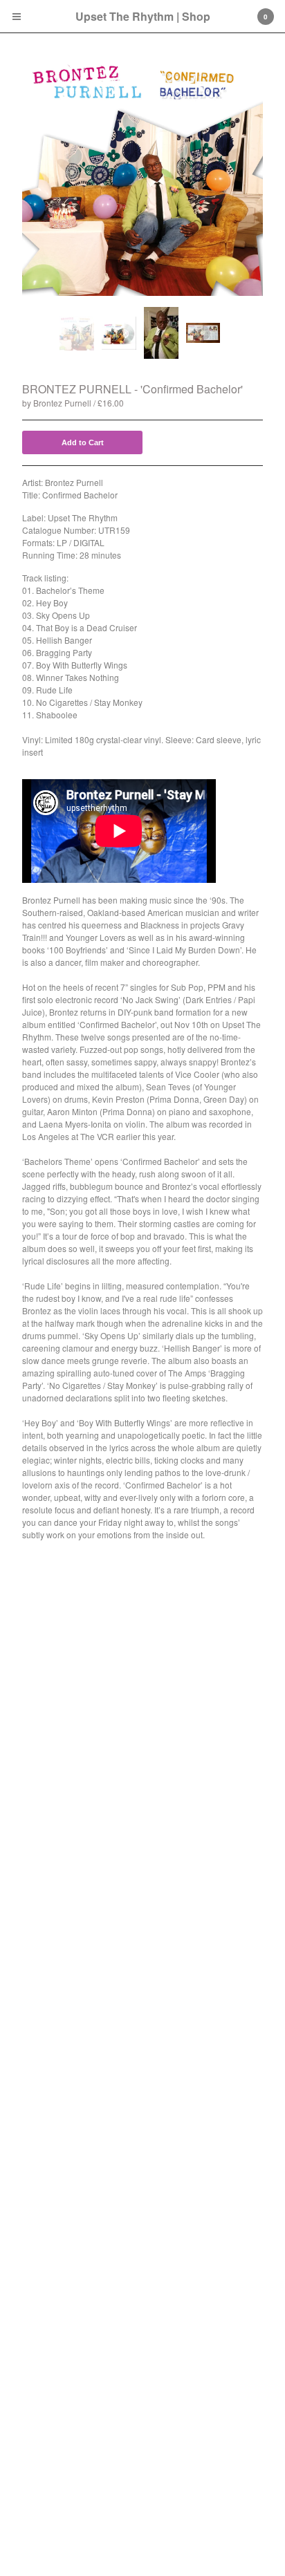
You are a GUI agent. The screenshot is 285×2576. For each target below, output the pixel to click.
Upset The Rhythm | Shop (143, 16)
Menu (17, 17)
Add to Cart (83, 442)
